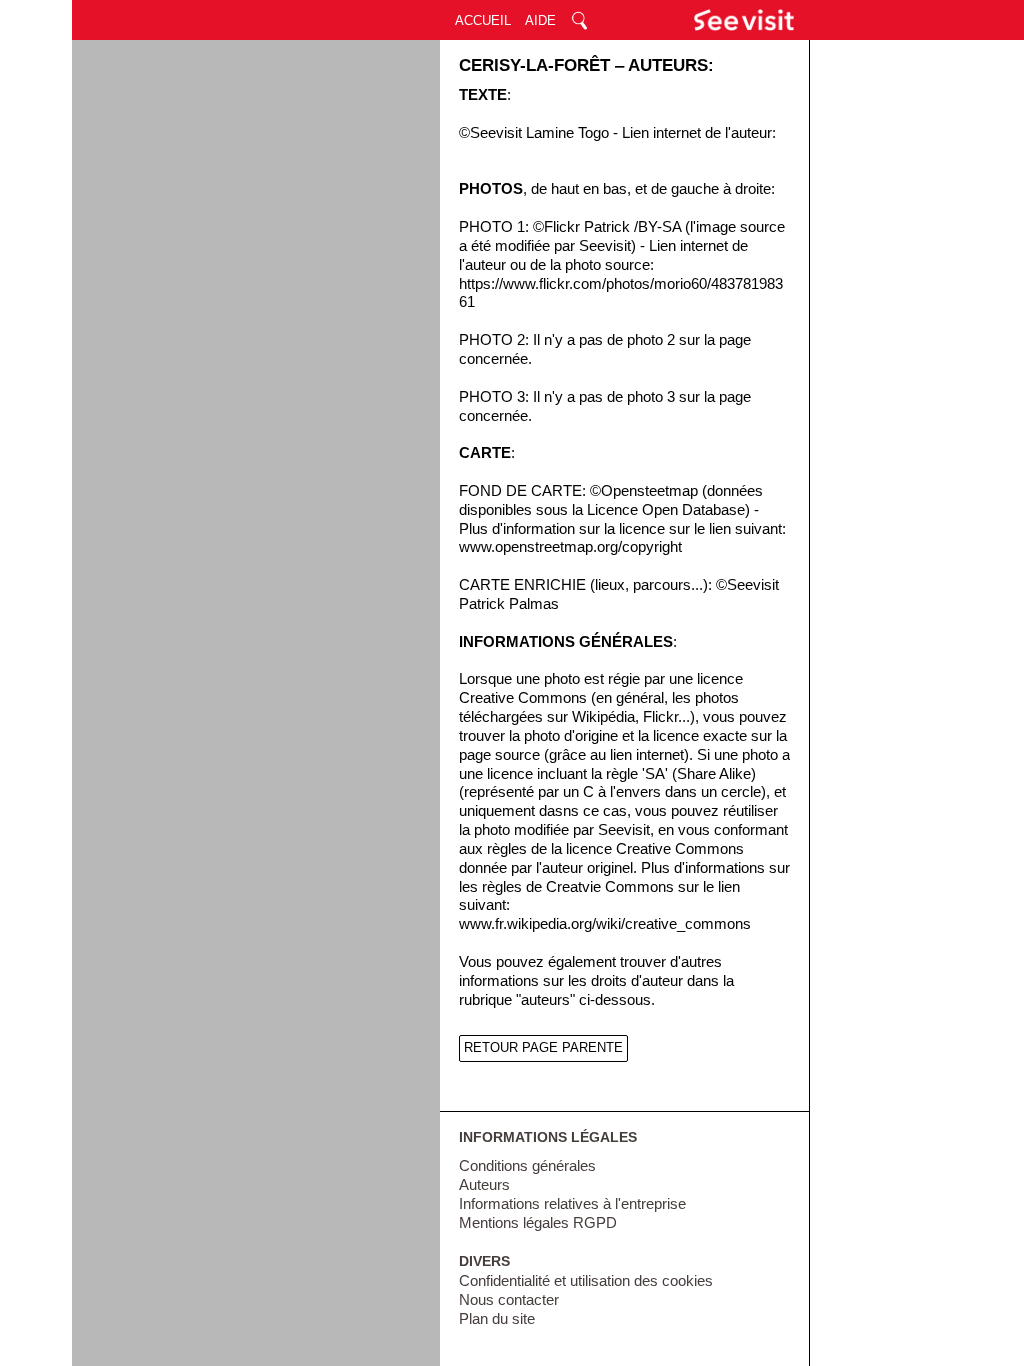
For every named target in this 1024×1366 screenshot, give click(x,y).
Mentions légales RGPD (538, 1223)
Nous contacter (509, 1300)
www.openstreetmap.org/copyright (570, 547)
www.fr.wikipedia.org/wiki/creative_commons (605, 924)
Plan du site (497, 1319)
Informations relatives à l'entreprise (572, 1204)
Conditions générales (527, 1166)
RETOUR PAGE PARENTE (543, 1047)
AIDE (540, 20)
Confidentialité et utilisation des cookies (586, 1281)
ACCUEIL (483, 20)
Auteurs (484, 1185)
